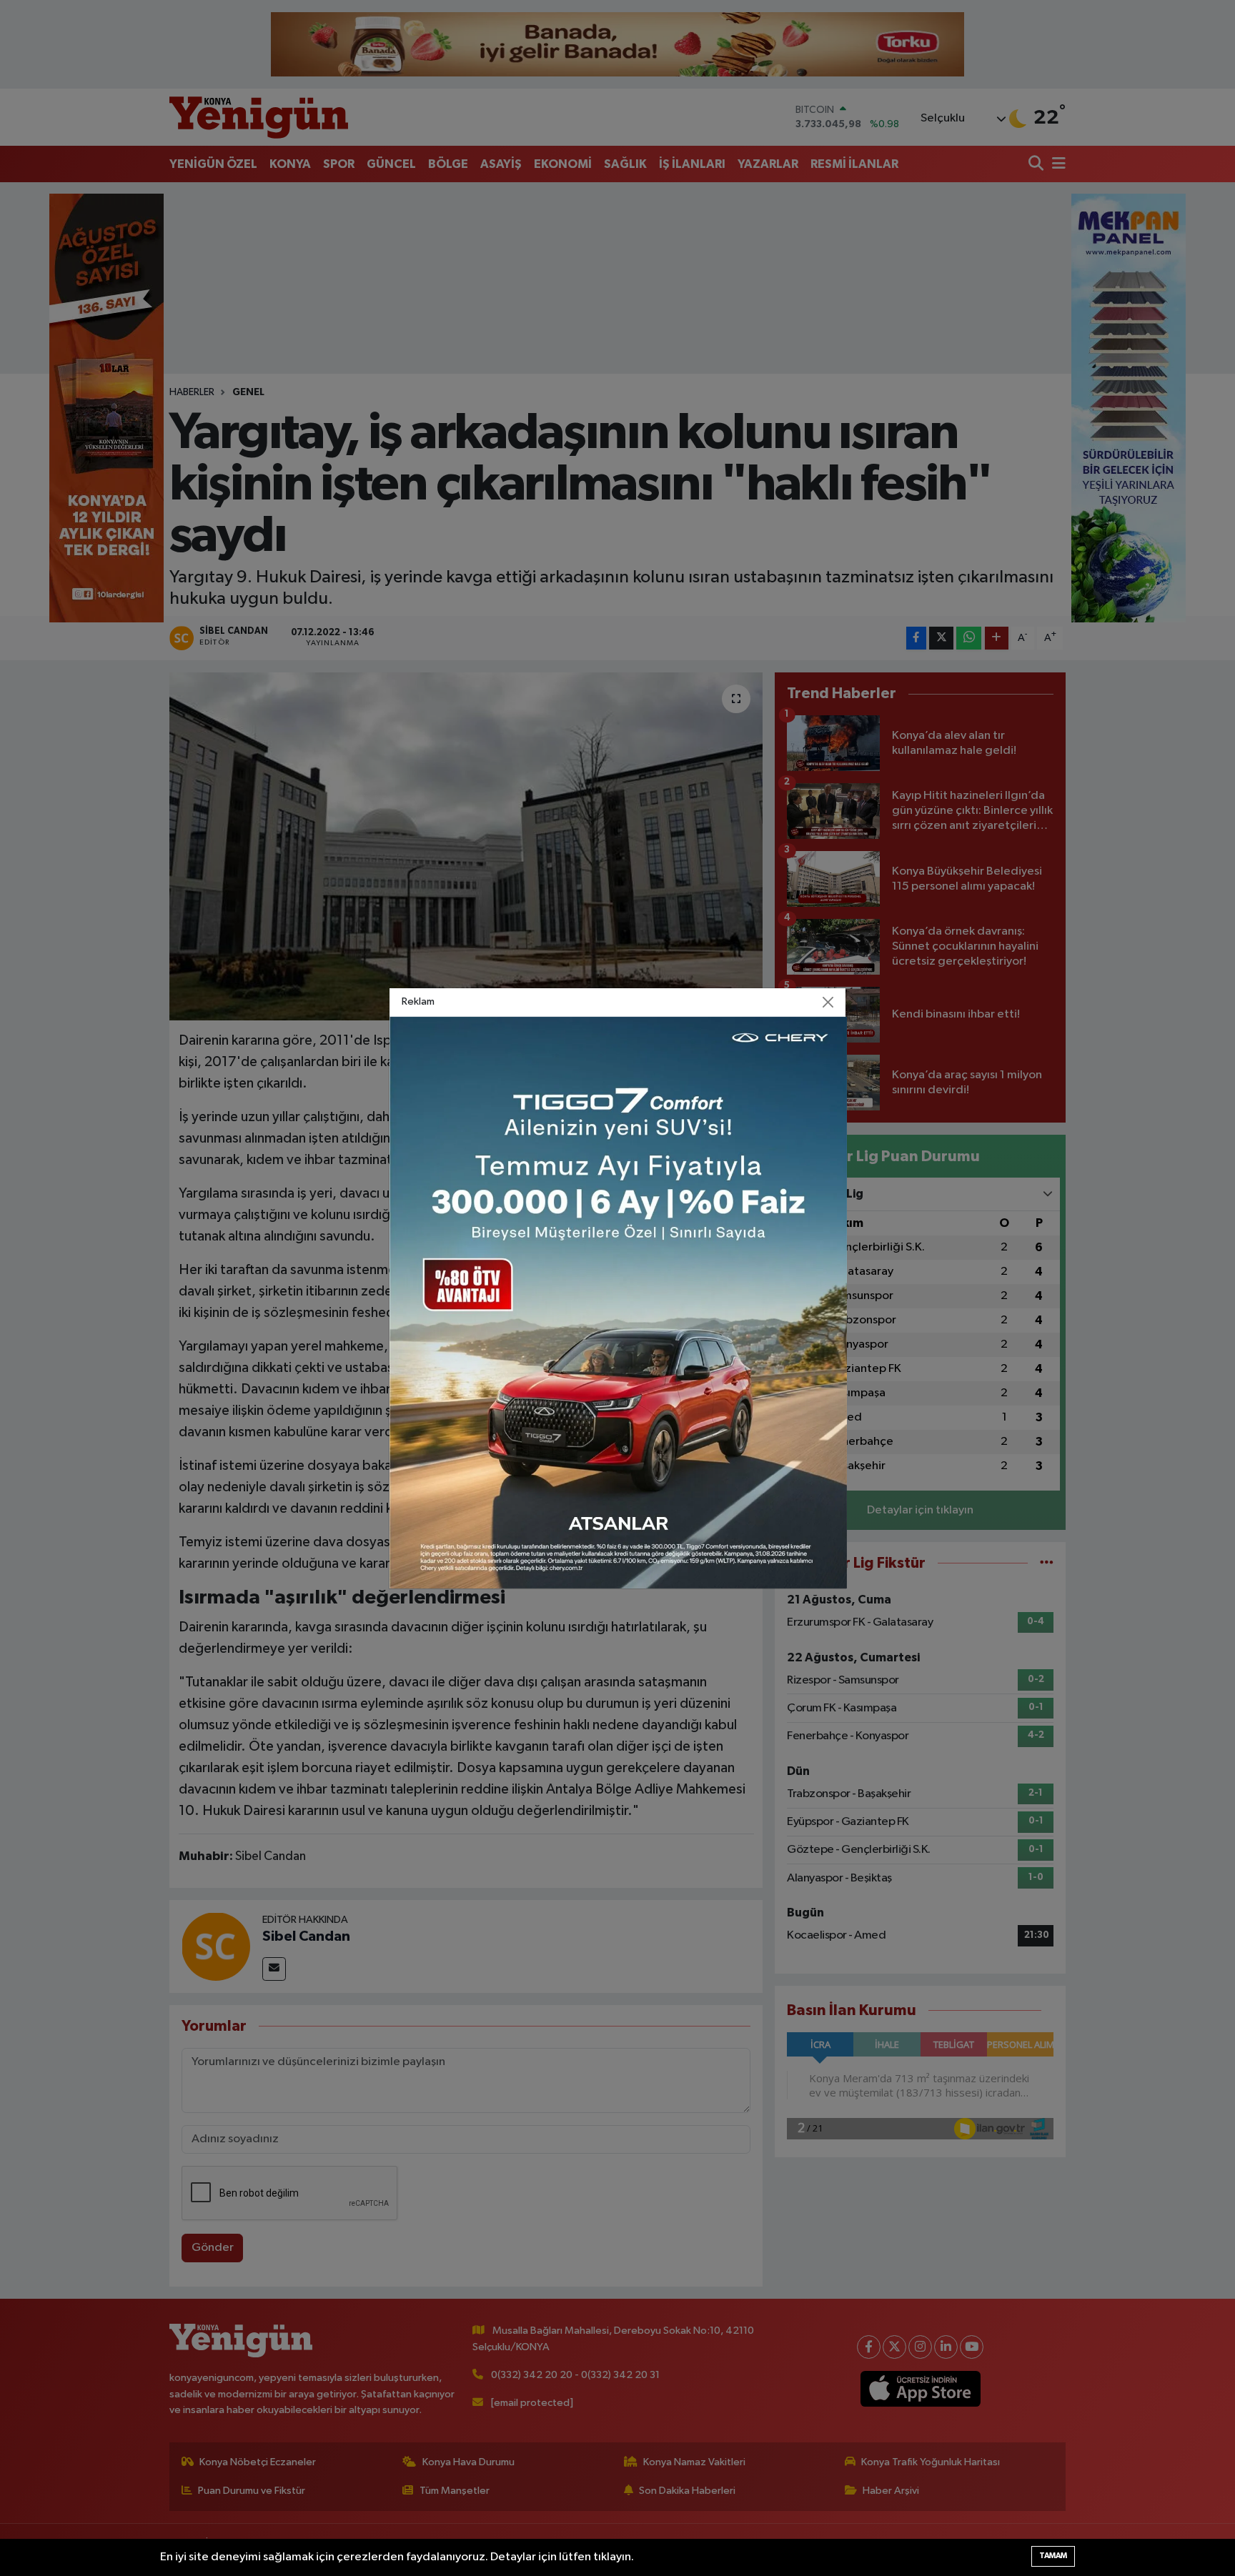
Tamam (1053, 2556)
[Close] (828, 1002)
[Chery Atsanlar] (618, 1302)
